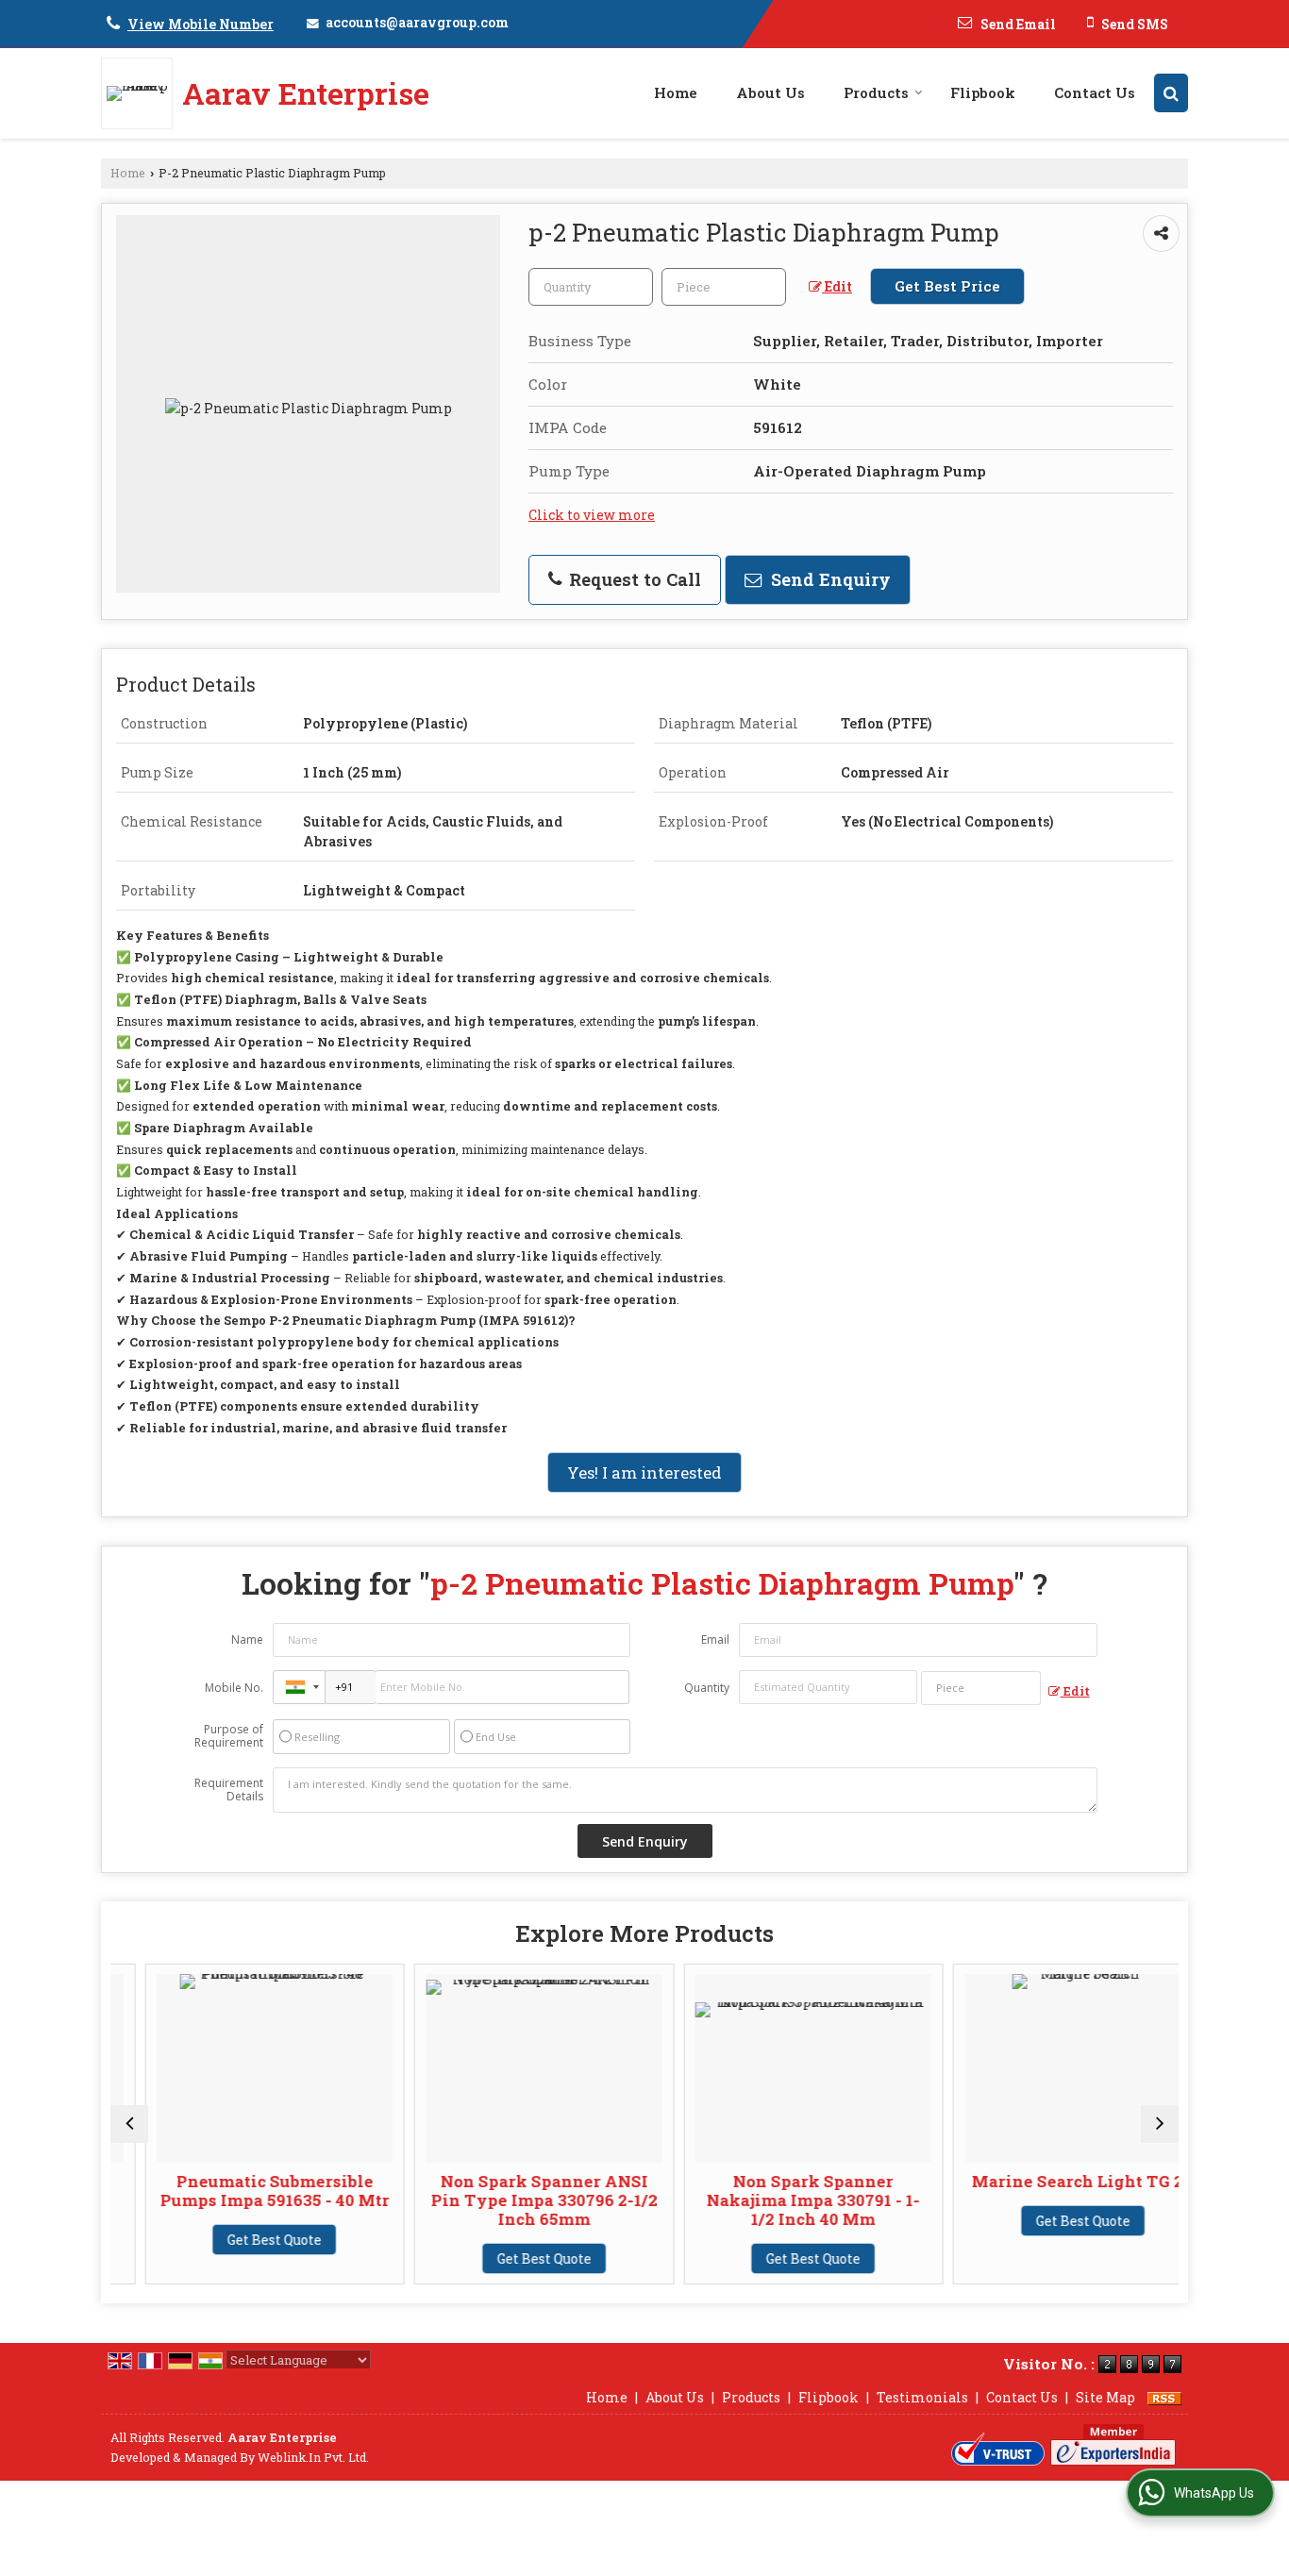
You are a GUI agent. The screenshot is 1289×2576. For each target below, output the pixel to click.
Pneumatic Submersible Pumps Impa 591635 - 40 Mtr (241, 2191)
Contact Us (1095, 92)
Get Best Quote (242, 2240)
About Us (770, 92)
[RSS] (1164, 2397)
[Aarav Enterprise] (142, 93)
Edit (837, 286)
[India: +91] (299, 1687)
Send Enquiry (829, 579)
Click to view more (592, 515)
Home (676, 92)
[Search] (1171, 93)
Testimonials (922, 2397)
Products (876, 92)
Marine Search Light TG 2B (1049, 2181)
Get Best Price (947, 286)
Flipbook (983, 92)
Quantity (707, 1688)
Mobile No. (234, 1688)
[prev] (129, 2124)
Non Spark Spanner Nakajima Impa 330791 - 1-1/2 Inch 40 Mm (780, 2200)
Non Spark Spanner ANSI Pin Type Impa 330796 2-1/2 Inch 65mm (511, 2200)
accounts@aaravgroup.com (417, 22)
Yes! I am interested (644, 1472)
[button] (201, 24)
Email (715, 1639)
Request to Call (633, 579)
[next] (1160, 2124)
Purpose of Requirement (229, 1736)
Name (247, 1639)
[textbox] (724, 287)
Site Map (1105, 2397)
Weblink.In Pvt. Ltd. (313, 2457)
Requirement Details (229, 1790)
